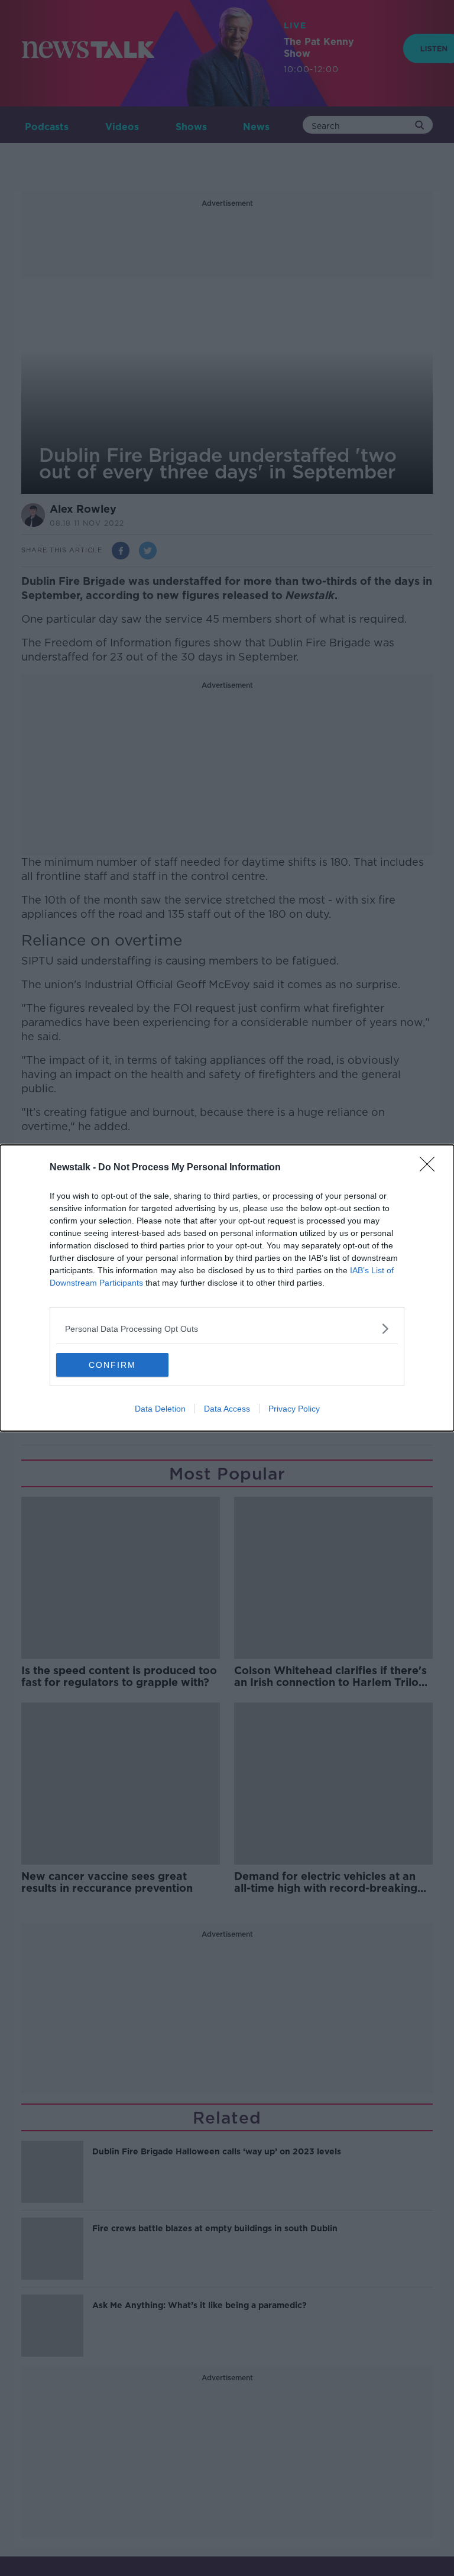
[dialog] (227, 1288)
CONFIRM (112, 1365)
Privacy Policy (294, 1409)
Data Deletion (160, 1409)
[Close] (431, 1168)
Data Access (227, 1409)
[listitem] (227, 1329)
